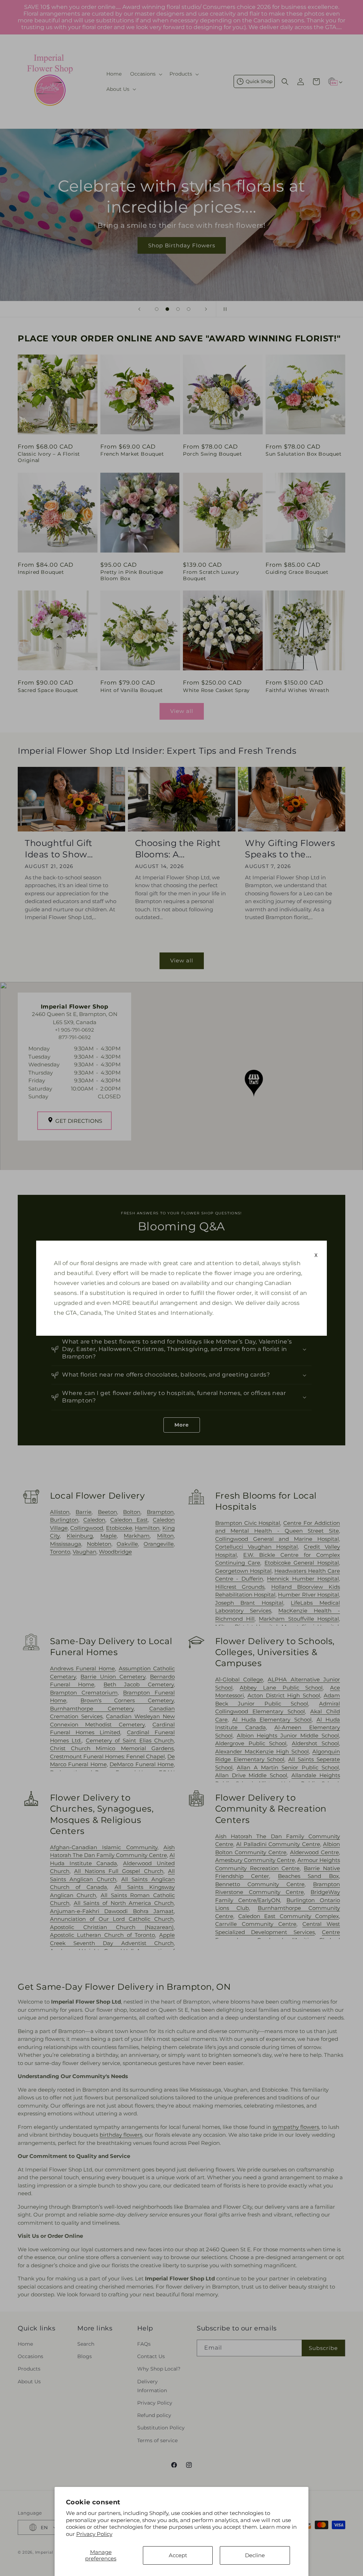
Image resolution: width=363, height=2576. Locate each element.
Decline (255, 2555)
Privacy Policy (94, 2534)
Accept (178, 2555)
